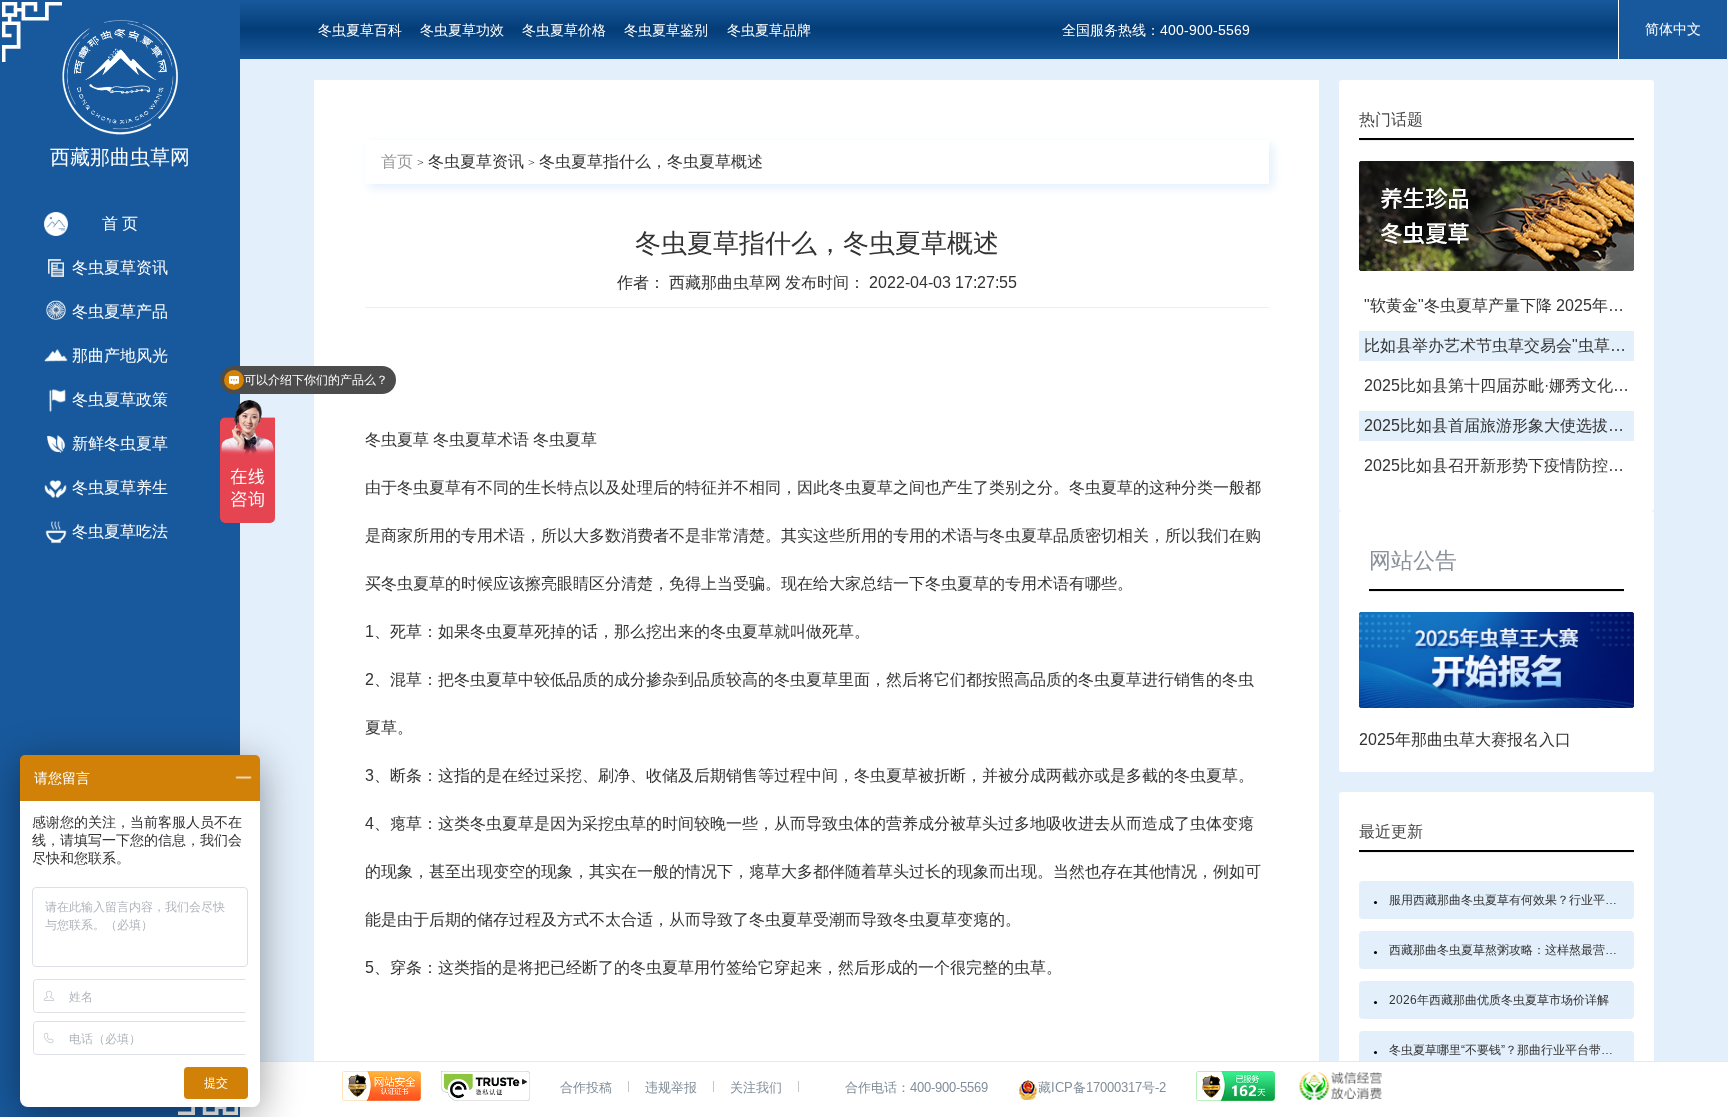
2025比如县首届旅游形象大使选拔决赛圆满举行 (1534, 425)
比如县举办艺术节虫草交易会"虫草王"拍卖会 (1522, 345)
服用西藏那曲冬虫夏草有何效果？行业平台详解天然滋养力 (1545, 900)
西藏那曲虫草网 (727, 282)
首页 (397, 161)
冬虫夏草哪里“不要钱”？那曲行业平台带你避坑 (1513, 1050)
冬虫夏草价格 (564, 30)
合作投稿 (586, 1087)
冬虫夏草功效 (462, 30)
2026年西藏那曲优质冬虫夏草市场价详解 (1499, 1000)
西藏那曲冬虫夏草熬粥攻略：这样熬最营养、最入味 (1527, 950)
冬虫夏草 (397, 439)
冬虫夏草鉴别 (666, 30)
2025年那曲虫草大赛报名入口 (1465, 739)
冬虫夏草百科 (360, 30)
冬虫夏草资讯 (476, 161)
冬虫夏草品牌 (769, 30)
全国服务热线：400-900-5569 (1156, 30)
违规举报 (671, 1087)
